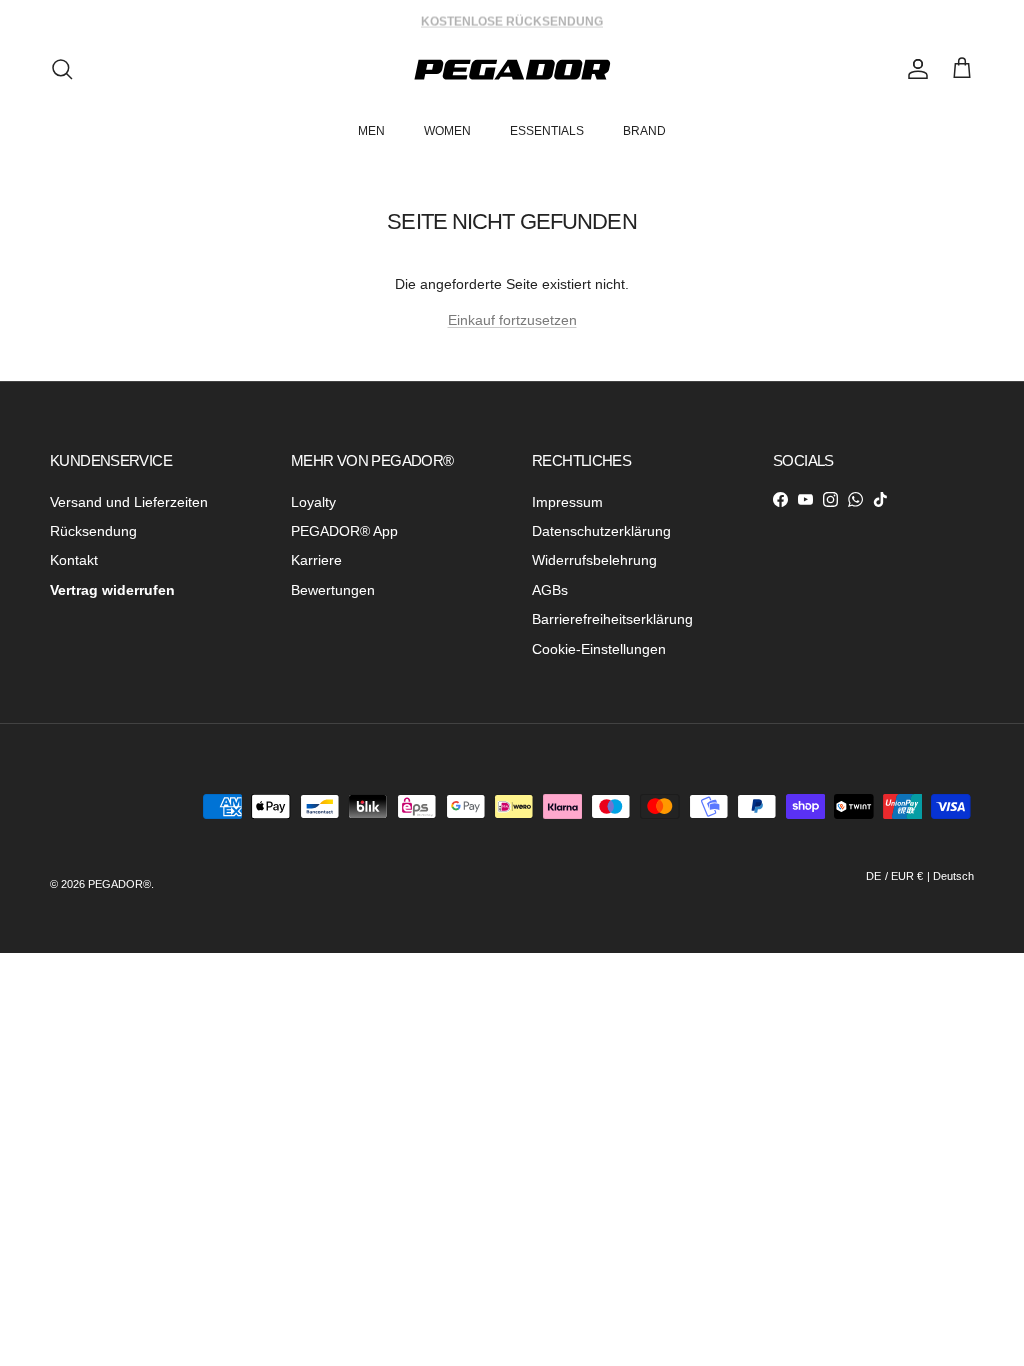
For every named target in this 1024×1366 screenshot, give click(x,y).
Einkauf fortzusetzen (512, 320)
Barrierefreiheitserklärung (612, 619)
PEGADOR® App (344, 531)
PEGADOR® (119, 884)
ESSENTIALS (547, 131)
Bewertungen (333, 590)
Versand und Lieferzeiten (129, 502)
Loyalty (313, 502)
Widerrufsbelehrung (594, 560)
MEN (371, 131)
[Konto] (914, 69)
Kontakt (74, 560)
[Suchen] (62, 69)
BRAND (644, 131)
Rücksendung (93, 531)
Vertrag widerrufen (112, 590)
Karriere (316, 560)
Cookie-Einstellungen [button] (599, 649)
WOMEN (447, 131)
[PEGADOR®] (512, 69)
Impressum (567, 502)
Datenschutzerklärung (601, 531)
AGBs (550, 590)
